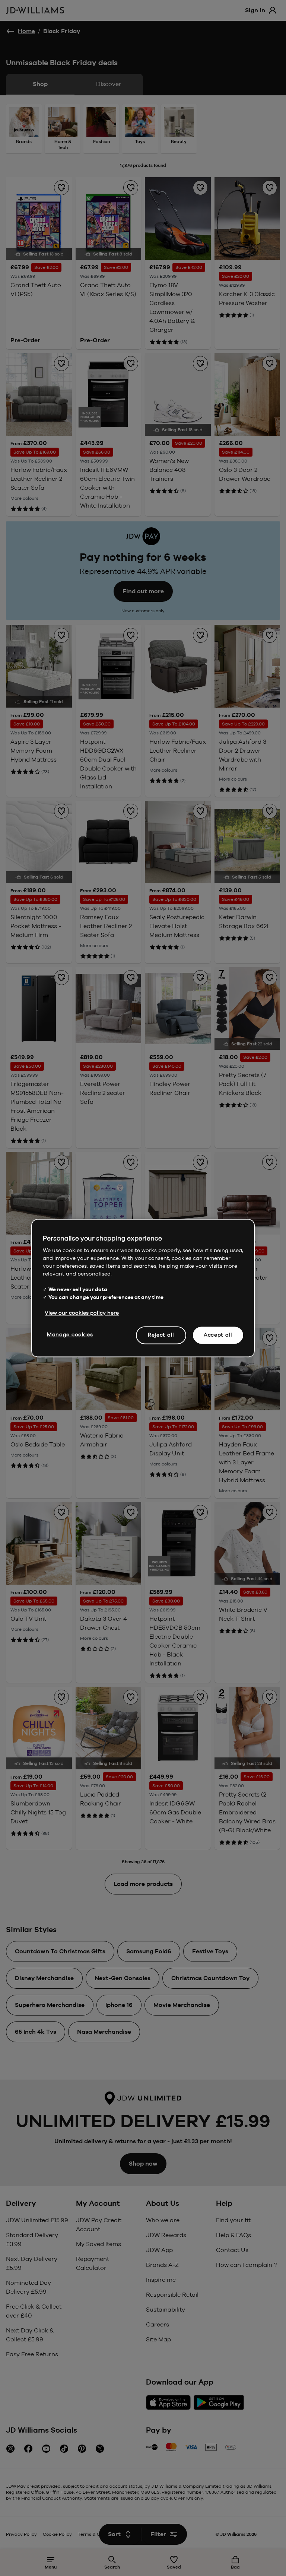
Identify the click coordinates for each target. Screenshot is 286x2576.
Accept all (218, 1335)
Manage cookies (70, 1334)
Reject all (161, 1335)
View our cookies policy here (82, 1313)
